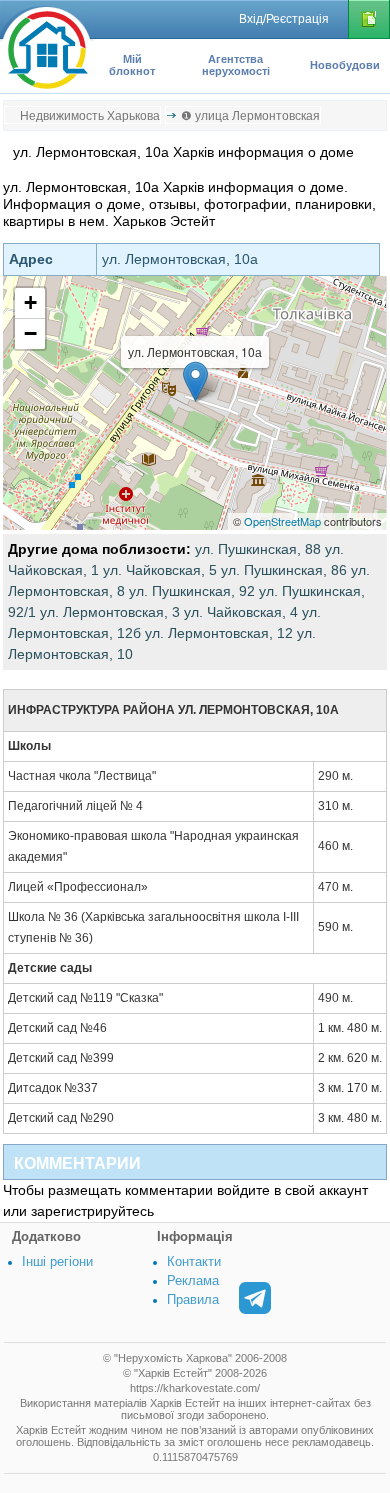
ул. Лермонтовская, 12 (219, 633)
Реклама (193, 1280)
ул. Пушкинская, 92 (192, 591)
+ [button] (30, 302)
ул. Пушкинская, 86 (284, 570)
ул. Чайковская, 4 (241, 612)
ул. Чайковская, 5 (160, 570)
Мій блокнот (132, 65)
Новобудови (345, 65)
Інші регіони (57, 1261)
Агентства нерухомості (236, 65)
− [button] (30, 333)
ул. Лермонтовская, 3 (110, 612)
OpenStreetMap (282, 521)
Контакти (194, 1261)
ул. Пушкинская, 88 (258, 549)
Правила (193, 1299)
